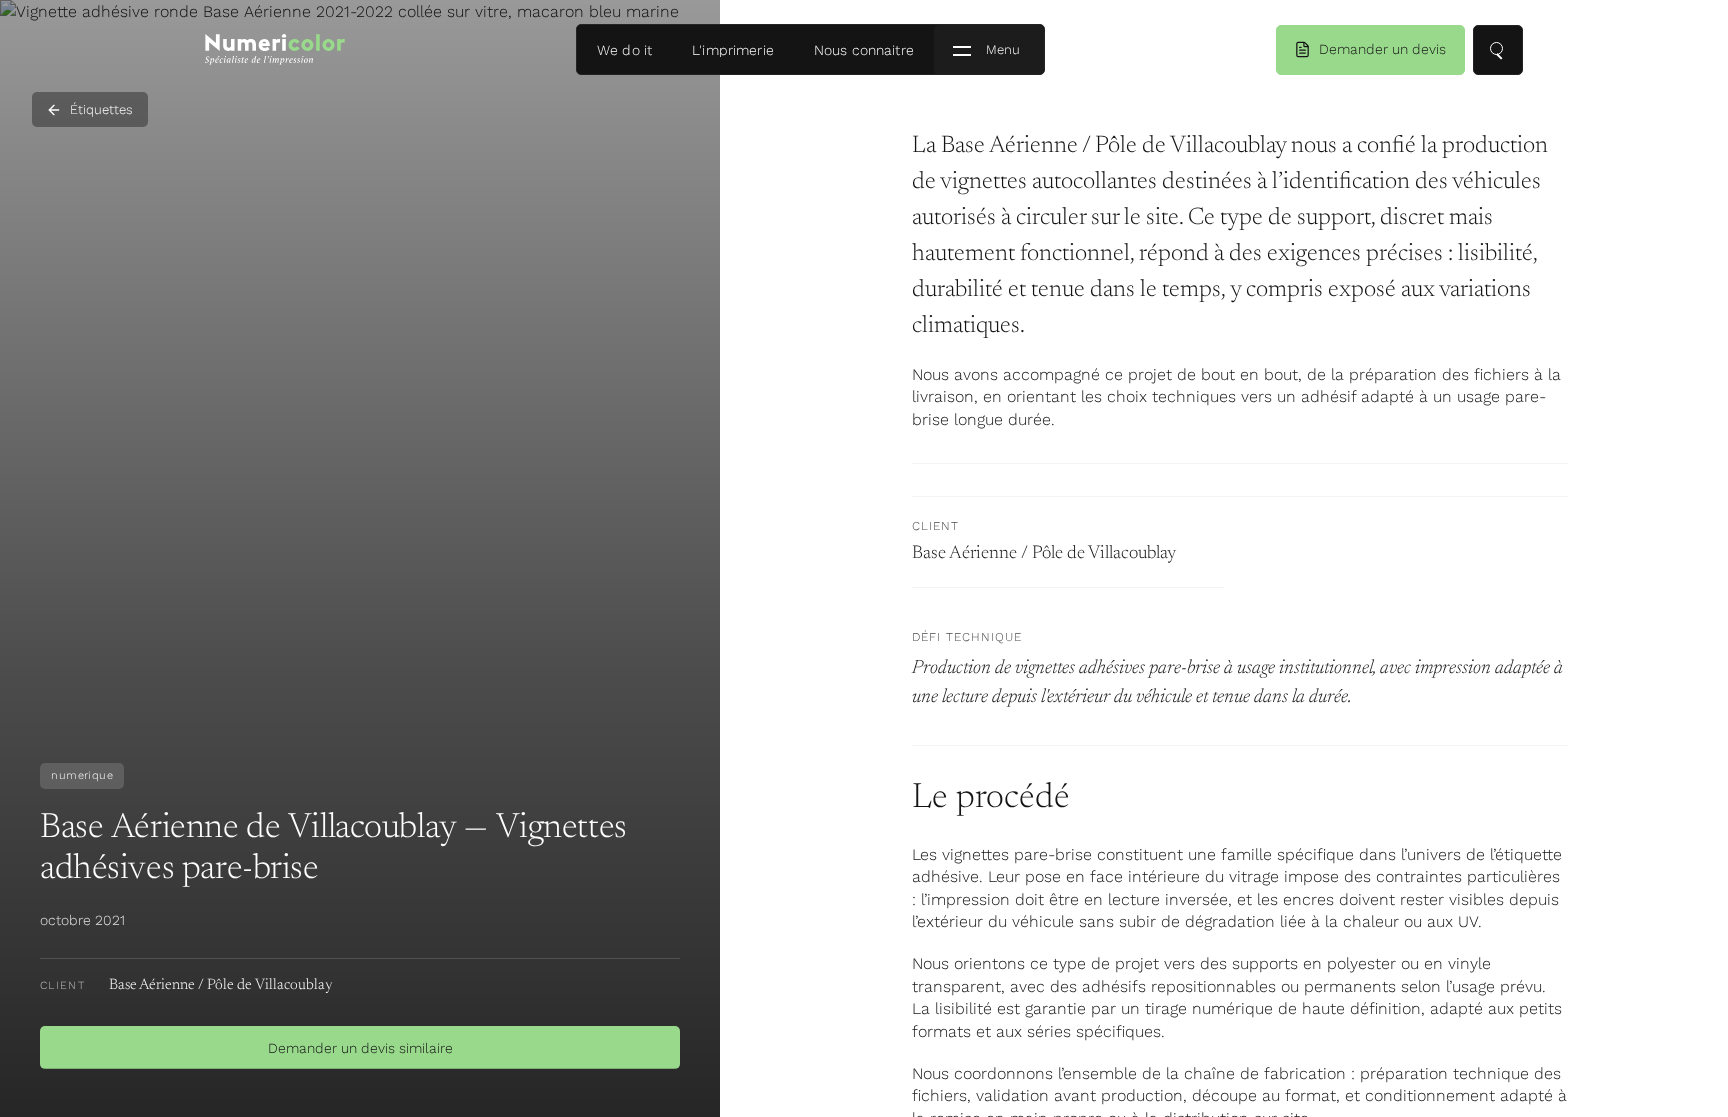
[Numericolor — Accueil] (275, 49)
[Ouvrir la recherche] (1498, 50)
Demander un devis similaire (360, 1048)
